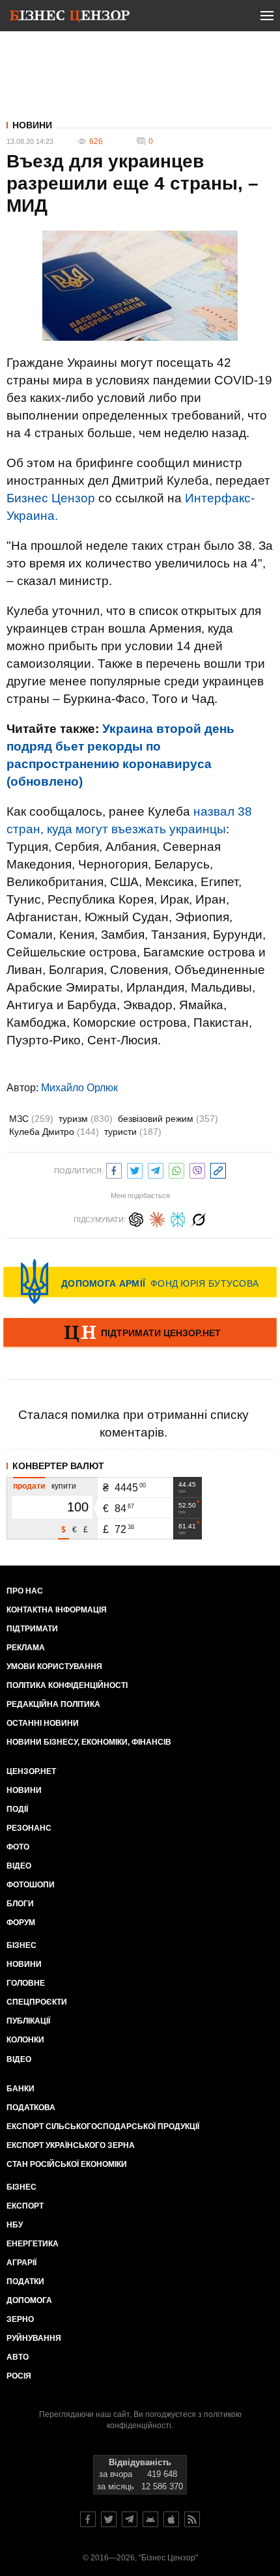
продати (29, 1486)
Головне (26, 1983)
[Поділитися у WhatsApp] (176, 1169)
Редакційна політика (53, 1704)
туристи (133, 1132)
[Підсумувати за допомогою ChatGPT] (136, 1218)
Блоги (20, 1904)
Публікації (28, 2021)
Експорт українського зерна (71, 2145)
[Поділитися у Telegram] (156, 1169)
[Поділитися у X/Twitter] (135, 1169)
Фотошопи (31, 1885)
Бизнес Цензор (51, 498)
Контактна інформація (57, 1610)
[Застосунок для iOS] (171, 2519)
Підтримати (32, 1629)
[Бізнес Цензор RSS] (192, 2519)
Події (17, 1809)
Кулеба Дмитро (54, 1132)
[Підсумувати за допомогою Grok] (199, 1218)
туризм (86, 1119)
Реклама (26, 1648)
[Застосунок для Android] (150, 2519)
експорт (25, 2206)
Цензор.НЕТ (31, 1771)
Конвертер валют (58, 1466)
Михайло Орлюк (79, 1088)
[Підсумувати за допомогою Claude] (157, 1218)
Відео (19, 1866)
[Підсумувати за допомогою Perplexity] (178, 1218)
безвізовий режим (168, 1119)
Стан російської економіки (67, 2164)
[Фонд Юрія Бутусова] (140, 1281)
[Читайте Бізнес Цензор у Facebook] (88, 2519)
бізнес (21, 2187)
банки (21, 2089)
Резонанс (29, 1828)
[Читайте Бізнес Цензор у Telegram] (130, 2519)
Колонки (25, 2040)
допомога (29, 2300)
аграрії (21, 2263)
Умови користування (54, 1667)
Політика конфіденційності (67, 1685)
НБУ (15, 2225)
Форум (21, 1923)
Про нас (25, 1591)
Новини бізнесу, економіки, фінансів (89, 1742)
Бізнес (21, 1945)
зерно (20, 2319)
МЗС (31, 1119)
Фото (18, 1847)
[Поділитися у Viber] (197, 1169)
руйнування (34, 2338)
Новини (32, 125)
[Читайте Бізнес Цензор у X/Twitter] (109, 2519)
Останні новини (43, 1723)
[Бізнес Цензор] (70, 18)
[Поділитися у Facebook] (114, 1169)
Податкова (31, 2108)
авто (18, 2357)
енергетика (33, 2244)
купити (64, 1486)
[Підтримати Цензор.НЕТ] (140, 1334)
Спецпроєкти (37, 2002)
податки (25, 2282)
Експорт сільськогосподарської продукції (103, 2126)
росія (19, 2376)
